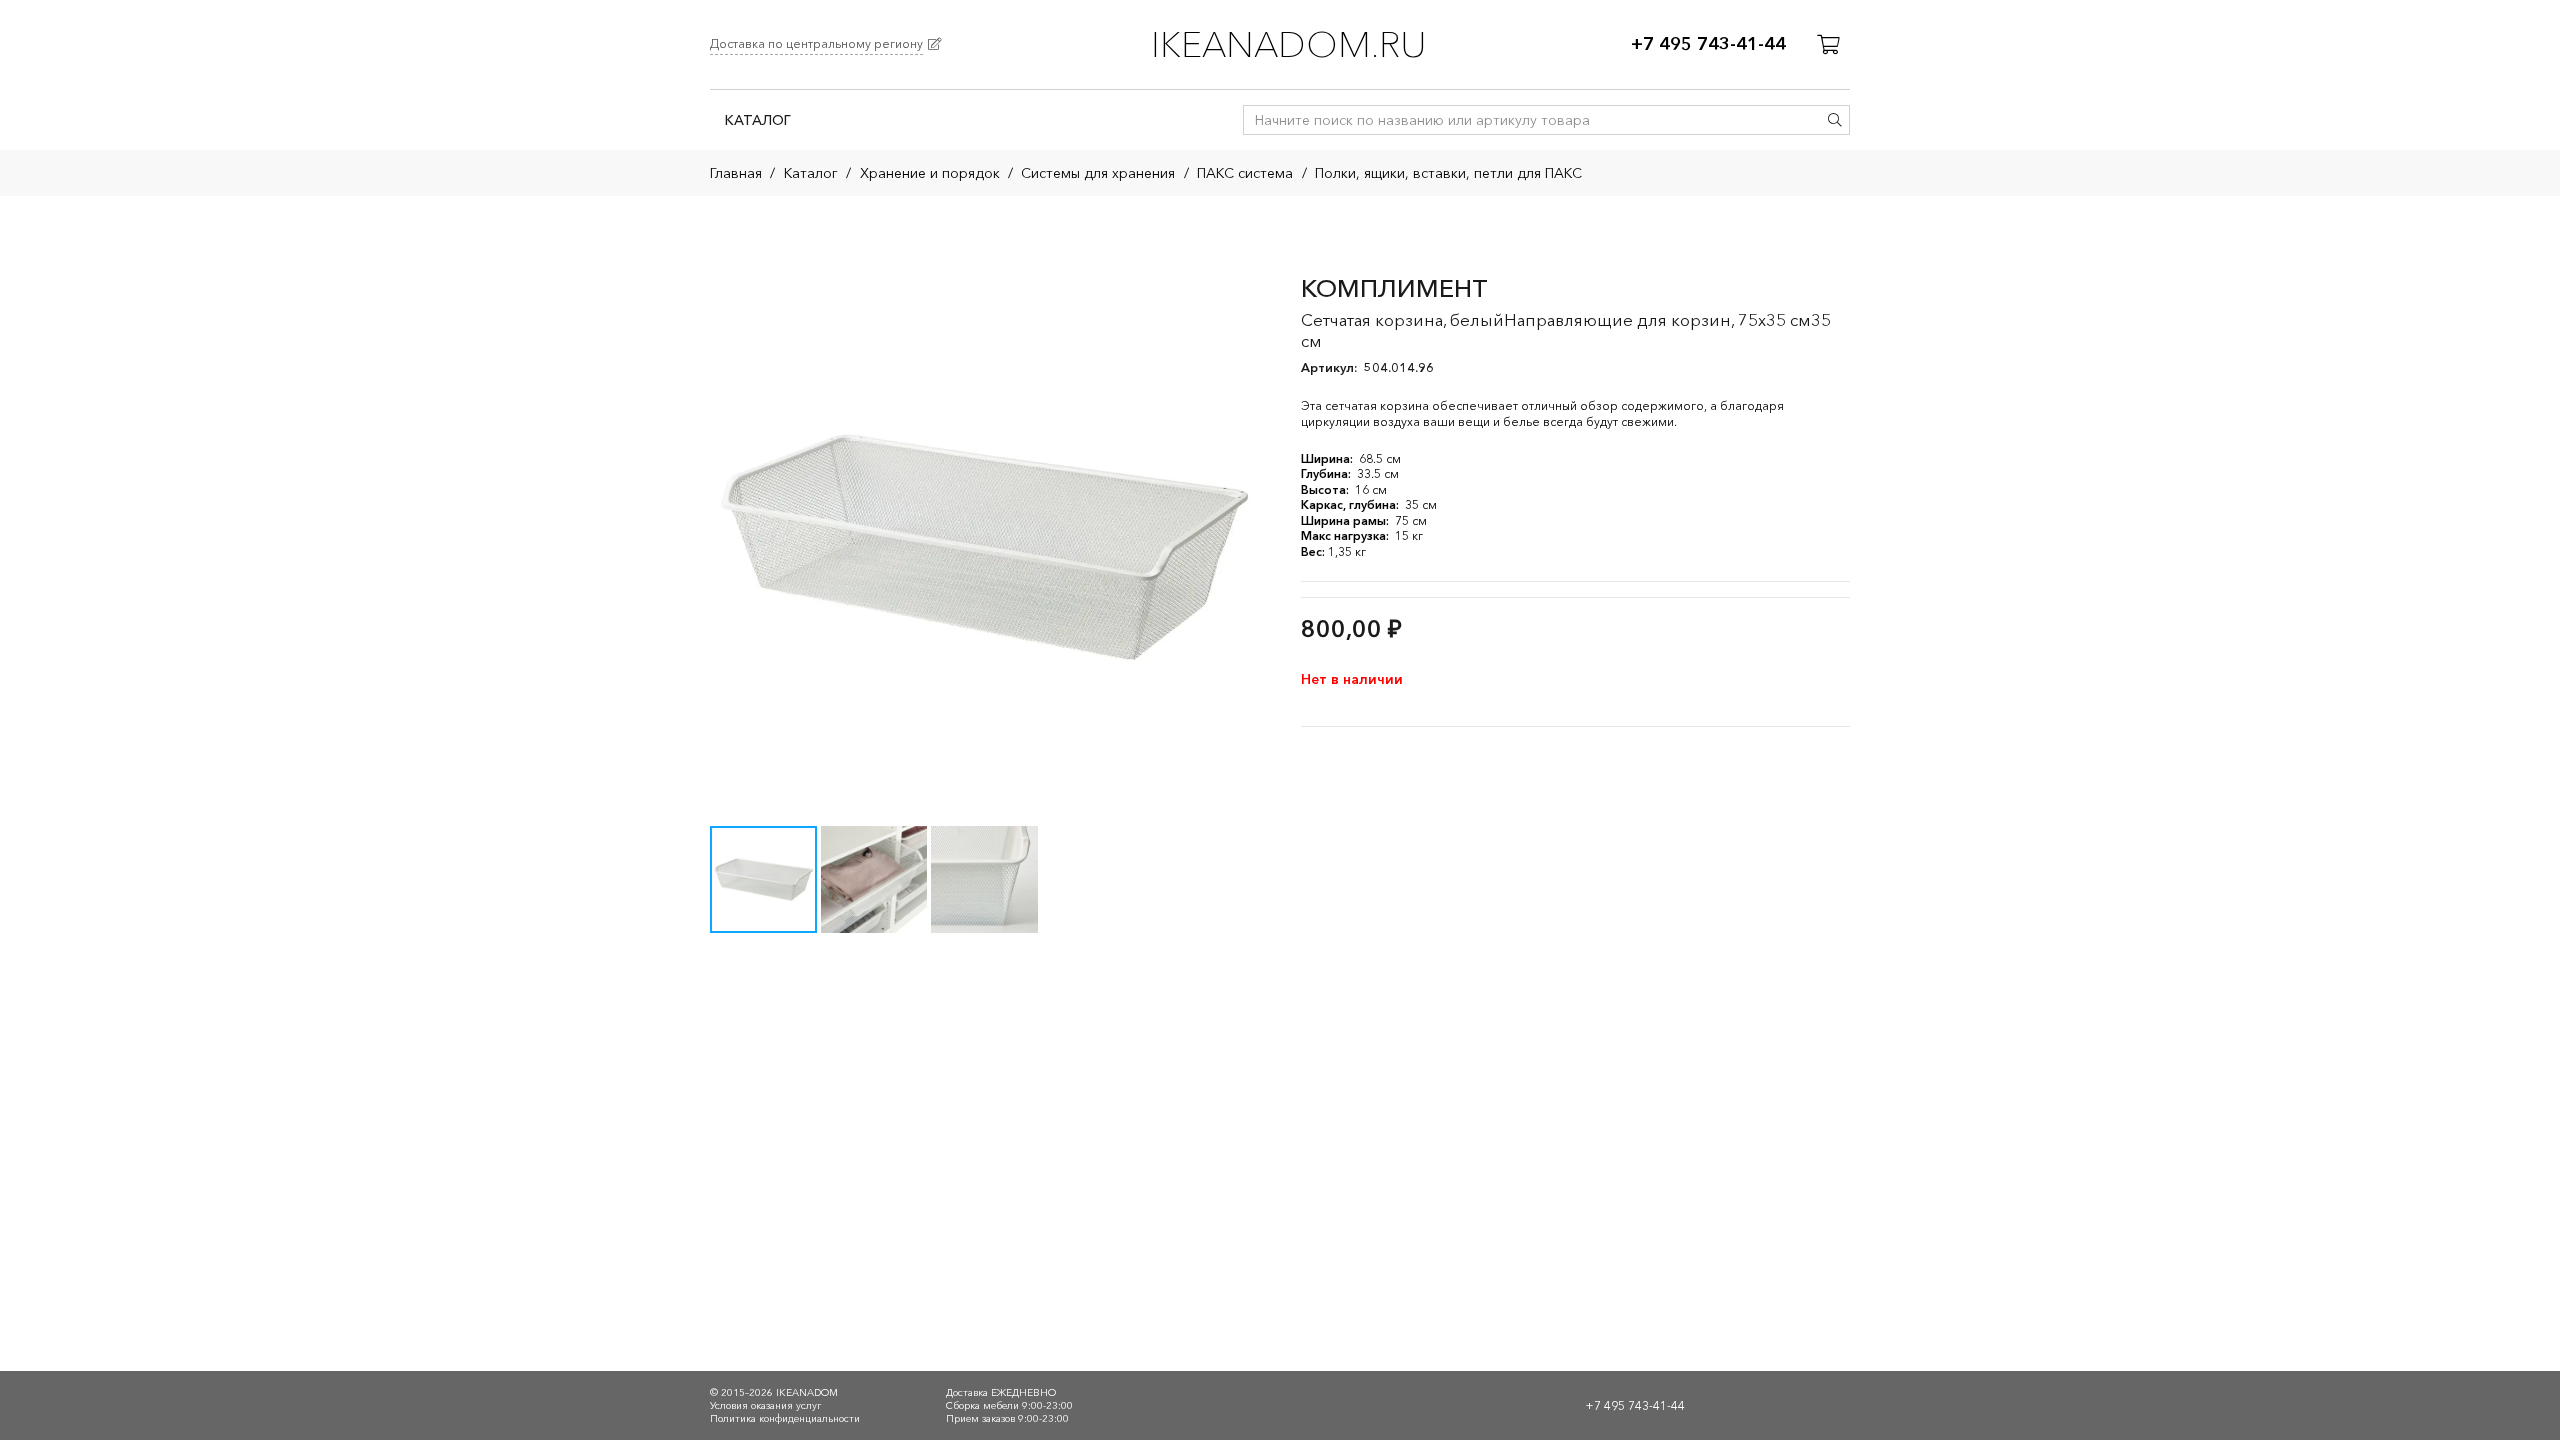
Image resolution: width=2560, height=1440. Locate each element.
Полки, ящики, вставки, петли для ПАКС (1448, 173)
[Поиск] (1835, 120)
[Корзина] (1828, 45)
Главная (736, 173)
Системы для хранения (1098, 173)
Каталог (811, 173)
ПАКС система (1245, 173)
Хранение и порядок (930, 173)
